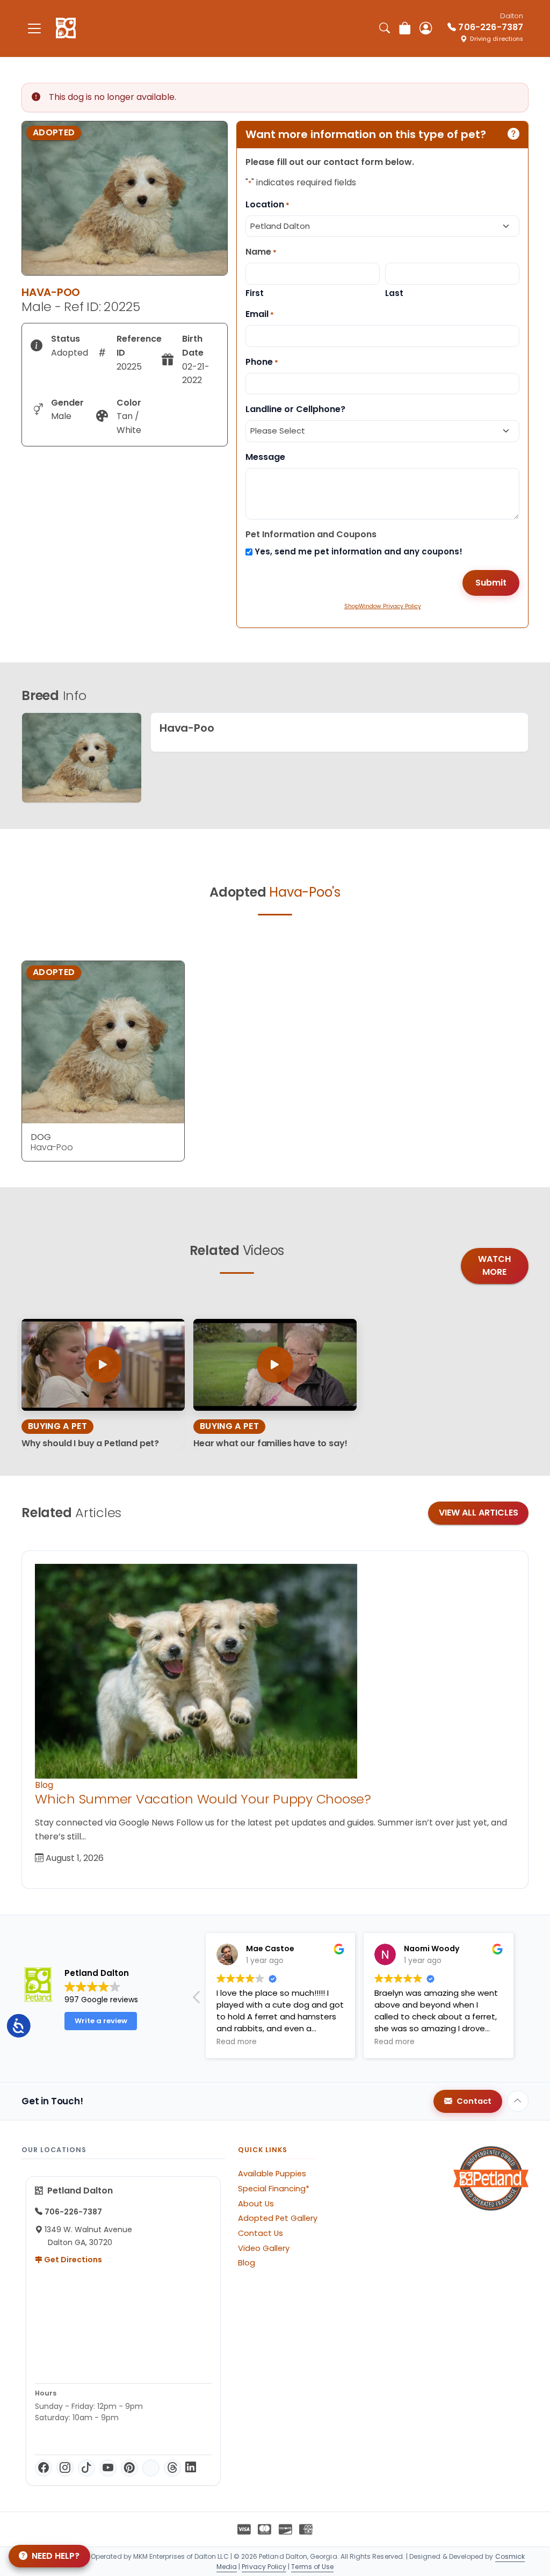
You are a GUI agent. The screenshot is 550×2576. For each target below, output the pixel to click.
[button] (197, 2000)
